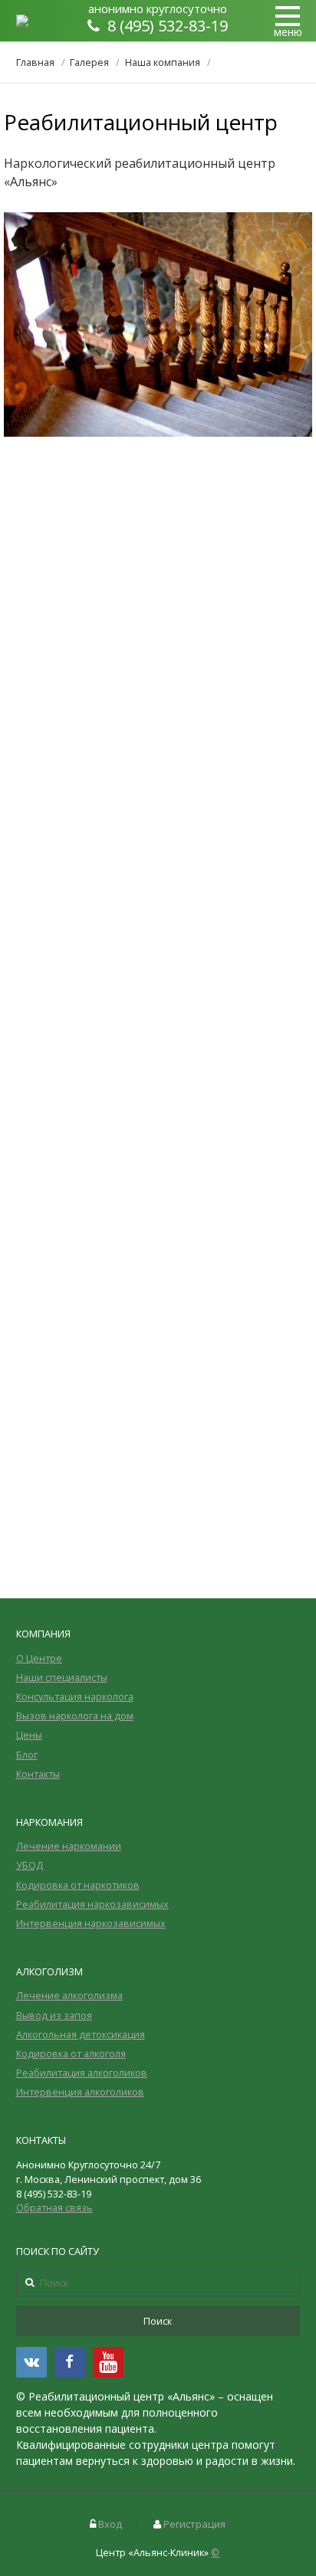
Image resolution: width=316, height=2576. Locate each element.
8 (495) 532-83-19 (168, 26)
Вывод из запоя (54, 2016)
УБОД (30, 1865)
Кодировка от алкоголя (71, 2054)
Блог (27, 1755)
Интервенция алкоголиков (80, 2092)
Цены (29, 1735)
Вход (110, 2524)
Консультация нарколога (75, 1697)
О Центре (39, 1658)
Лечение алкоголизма (69, 1996)
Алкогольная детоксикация (81, 2035)
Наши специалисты (62, 1678)
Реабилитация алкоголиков (82, 2073)
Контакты (38, 1774)
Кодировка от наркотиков (78, 1885)
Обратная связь (54, 2208)
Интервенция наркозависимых (91, 1924)
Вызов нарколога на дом (75, 1716)
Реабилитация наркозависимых (92, 1904)
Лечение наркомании (69, 1846)
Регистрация (194, 2524)
